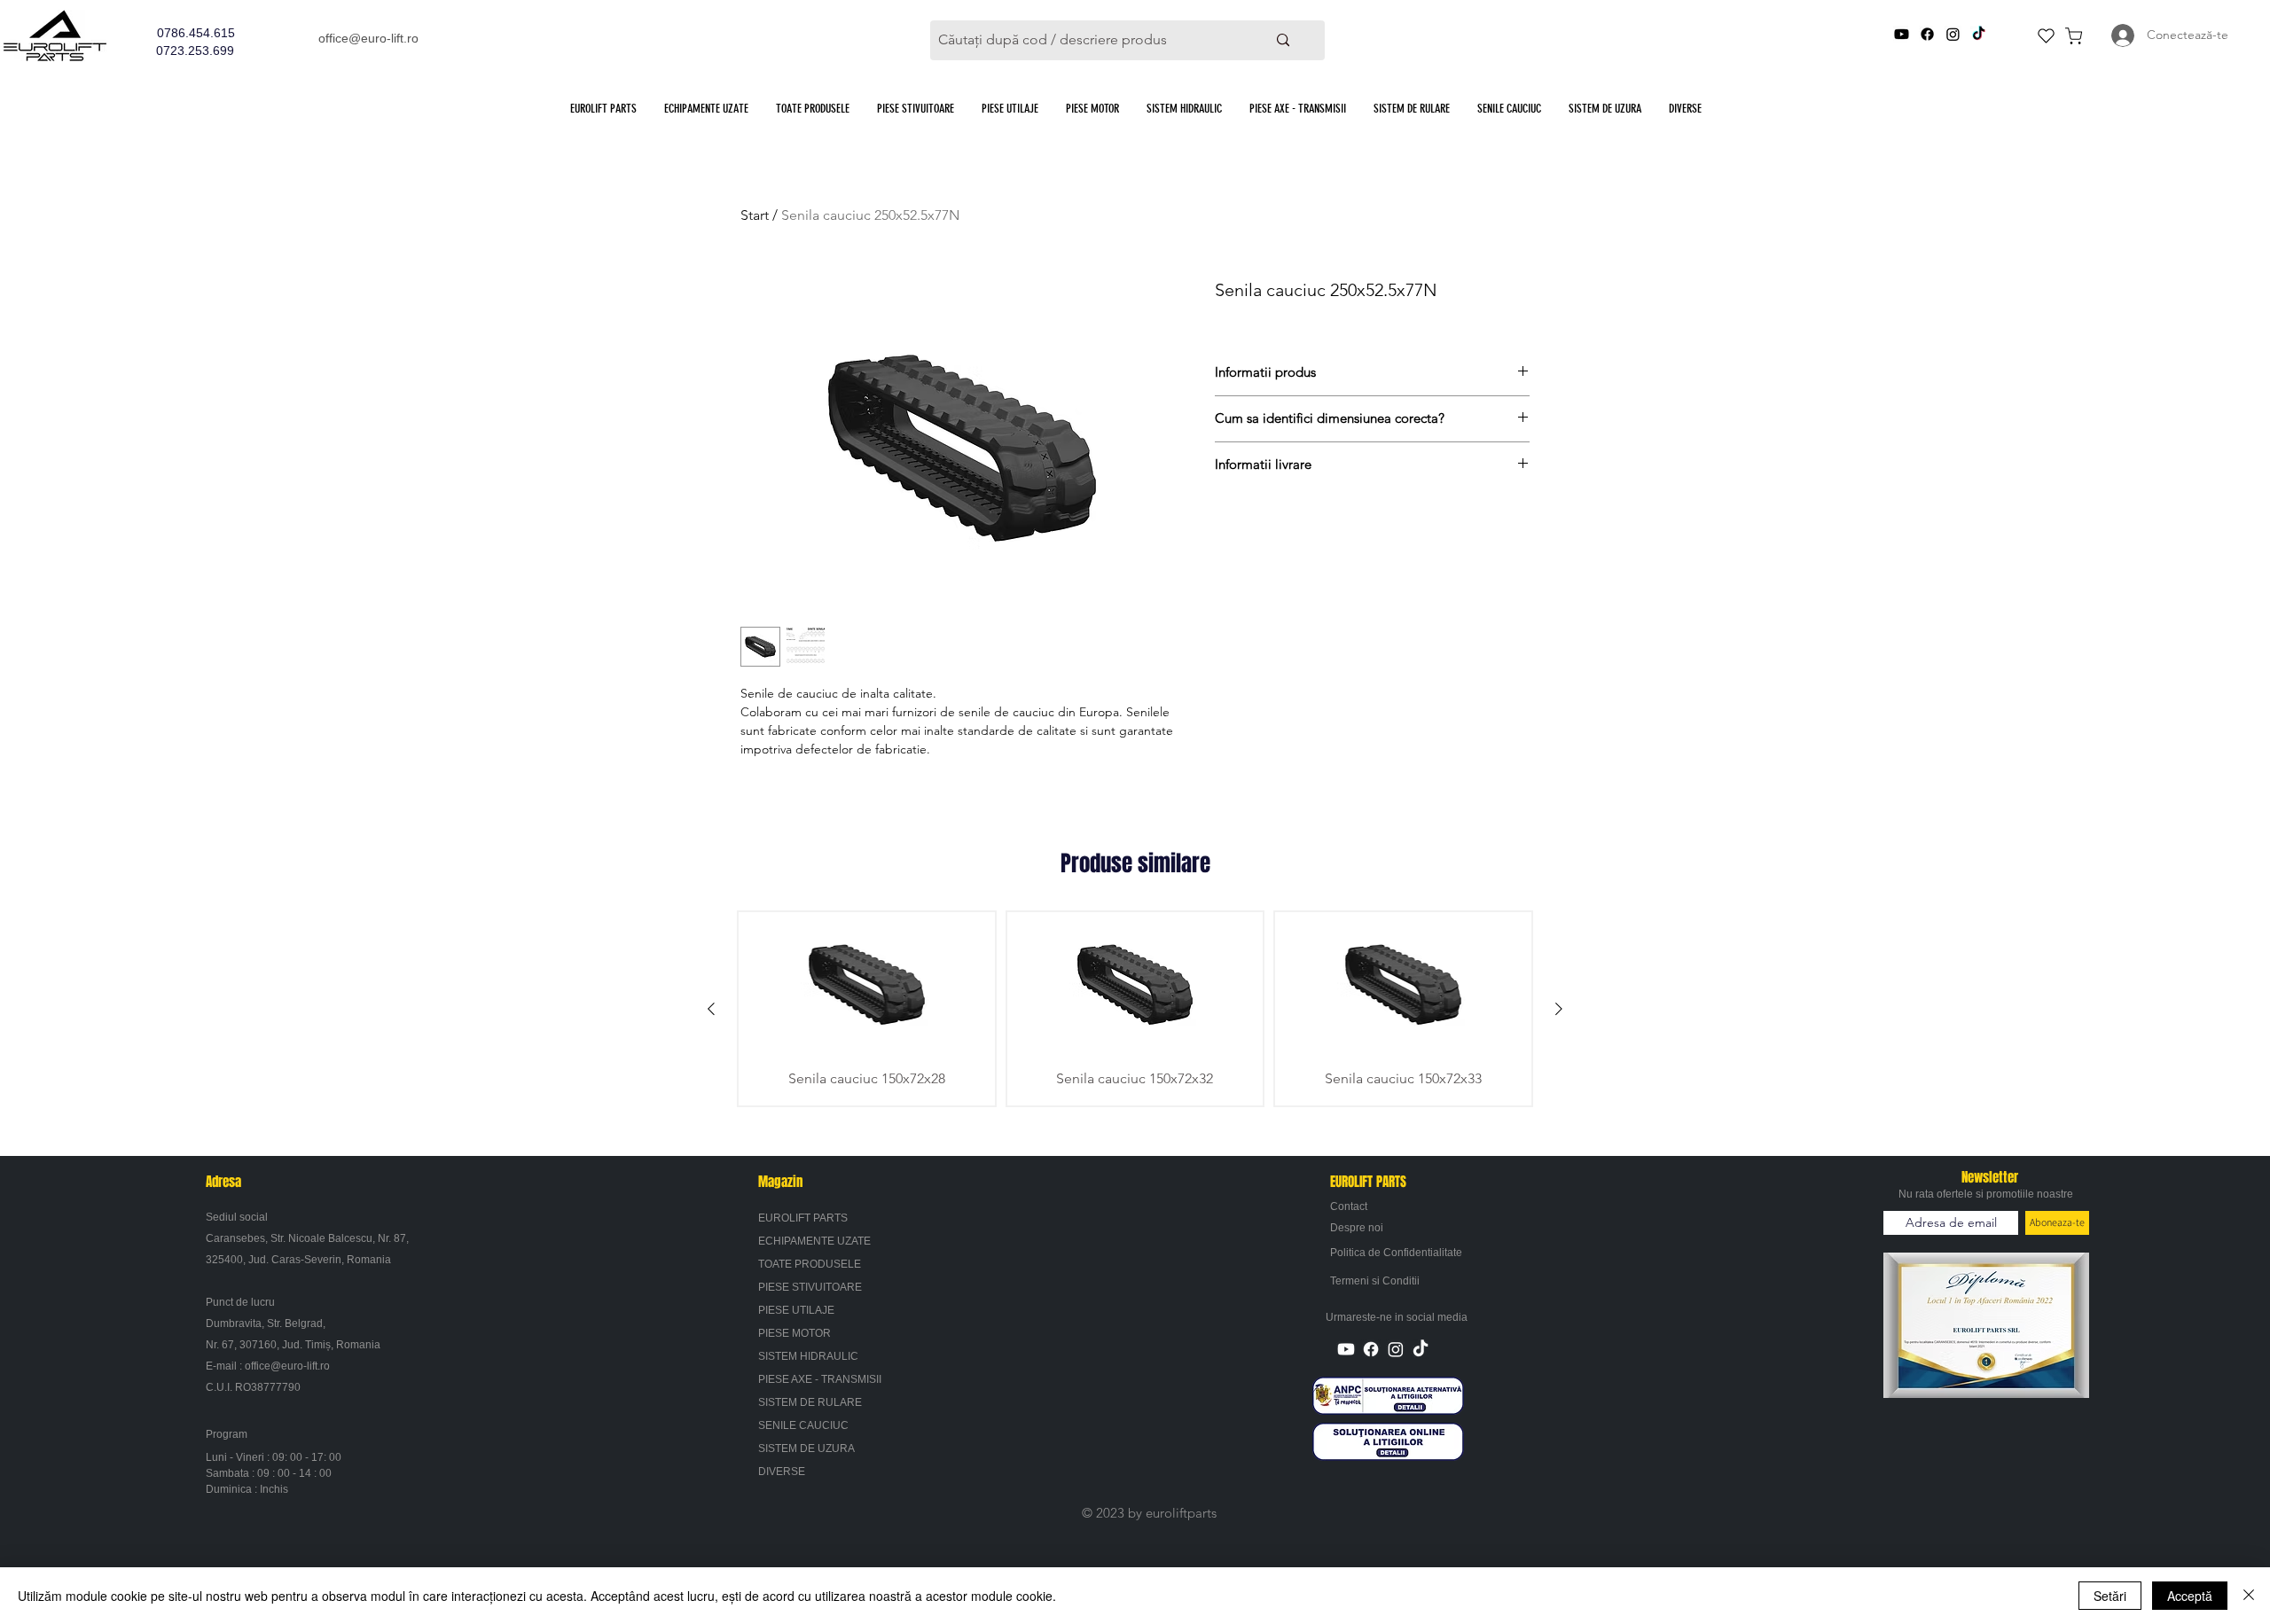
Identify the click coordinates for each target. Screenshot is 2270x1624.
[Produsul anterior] (711, 1009)
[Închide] (2249, 1596)
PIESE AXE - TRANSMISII (820, 1379)
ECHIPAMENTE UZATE (814, 1241)
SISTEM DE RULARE (810, 1402)
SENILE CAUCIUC (803, 1425)
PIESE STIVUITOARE (810, 1287)
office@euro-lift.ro (368, 38)
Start (755, 215)
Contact (1349, 1206)
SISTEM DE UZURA (806, 1448)
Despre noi (1357, 1228)
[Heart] (2046, 35)
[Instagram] (1953, 34)
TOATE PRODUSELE (810, 1264)
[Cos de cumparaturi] (2073, 35)
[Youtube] (1902, 34)
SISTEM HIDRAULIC (808, 1356)
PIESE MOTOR (794, 1333)
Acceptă (2190, 1596)
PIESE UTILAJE (796, 1310)
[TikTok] (1979, 34)
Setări (2110, 1596)
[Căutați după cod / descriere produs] (1283, 40)
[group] (1135, 1009)
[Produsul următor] (1559, 1009)
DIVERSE (782, 1472)
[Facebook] (1927, 34)
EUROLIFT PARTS (803, 1218)
